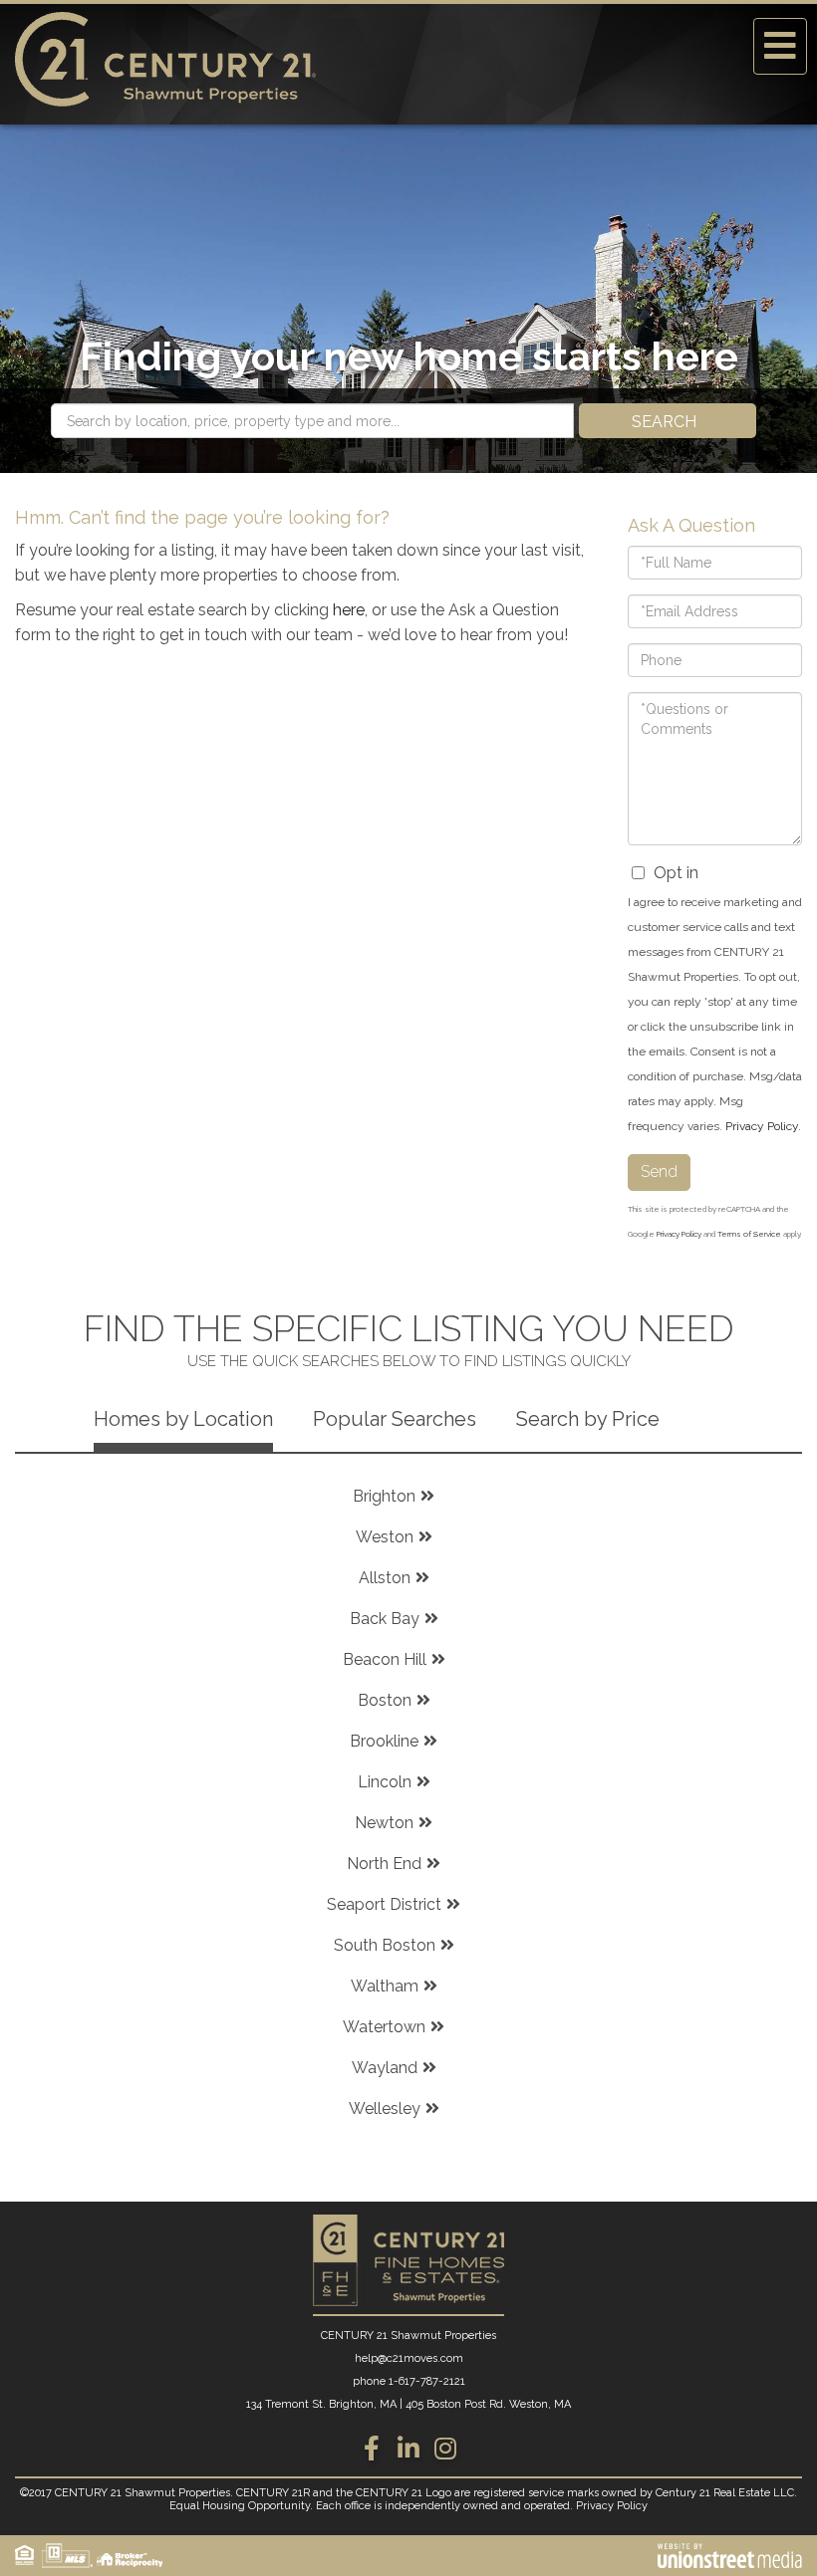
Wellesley (385, 2108)
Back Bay (385, 1619)
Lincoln (385, 1782)
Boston (385, 1700)
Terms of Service (749, 1234)
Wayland (385, 2068)
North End (384, 1864)
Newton (384, 1823)
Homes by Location (183, 1419)
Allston (385, 1578)
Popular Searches (395, 1419)
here (349, 610)
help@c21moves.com (409, 2358)
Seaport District (384, 1904)
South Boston (385, 1945)
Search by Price (588, 1419)
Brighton (384, 1496)
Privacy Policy (762, 1126)
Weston (385, 1537)
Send (659, 1171)
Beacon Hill (385, 1659)
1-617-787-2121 (427, 2381)
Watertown (384, 2027)
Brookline (384, 1741)
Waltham (385, 1986)
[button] (668, 421)
